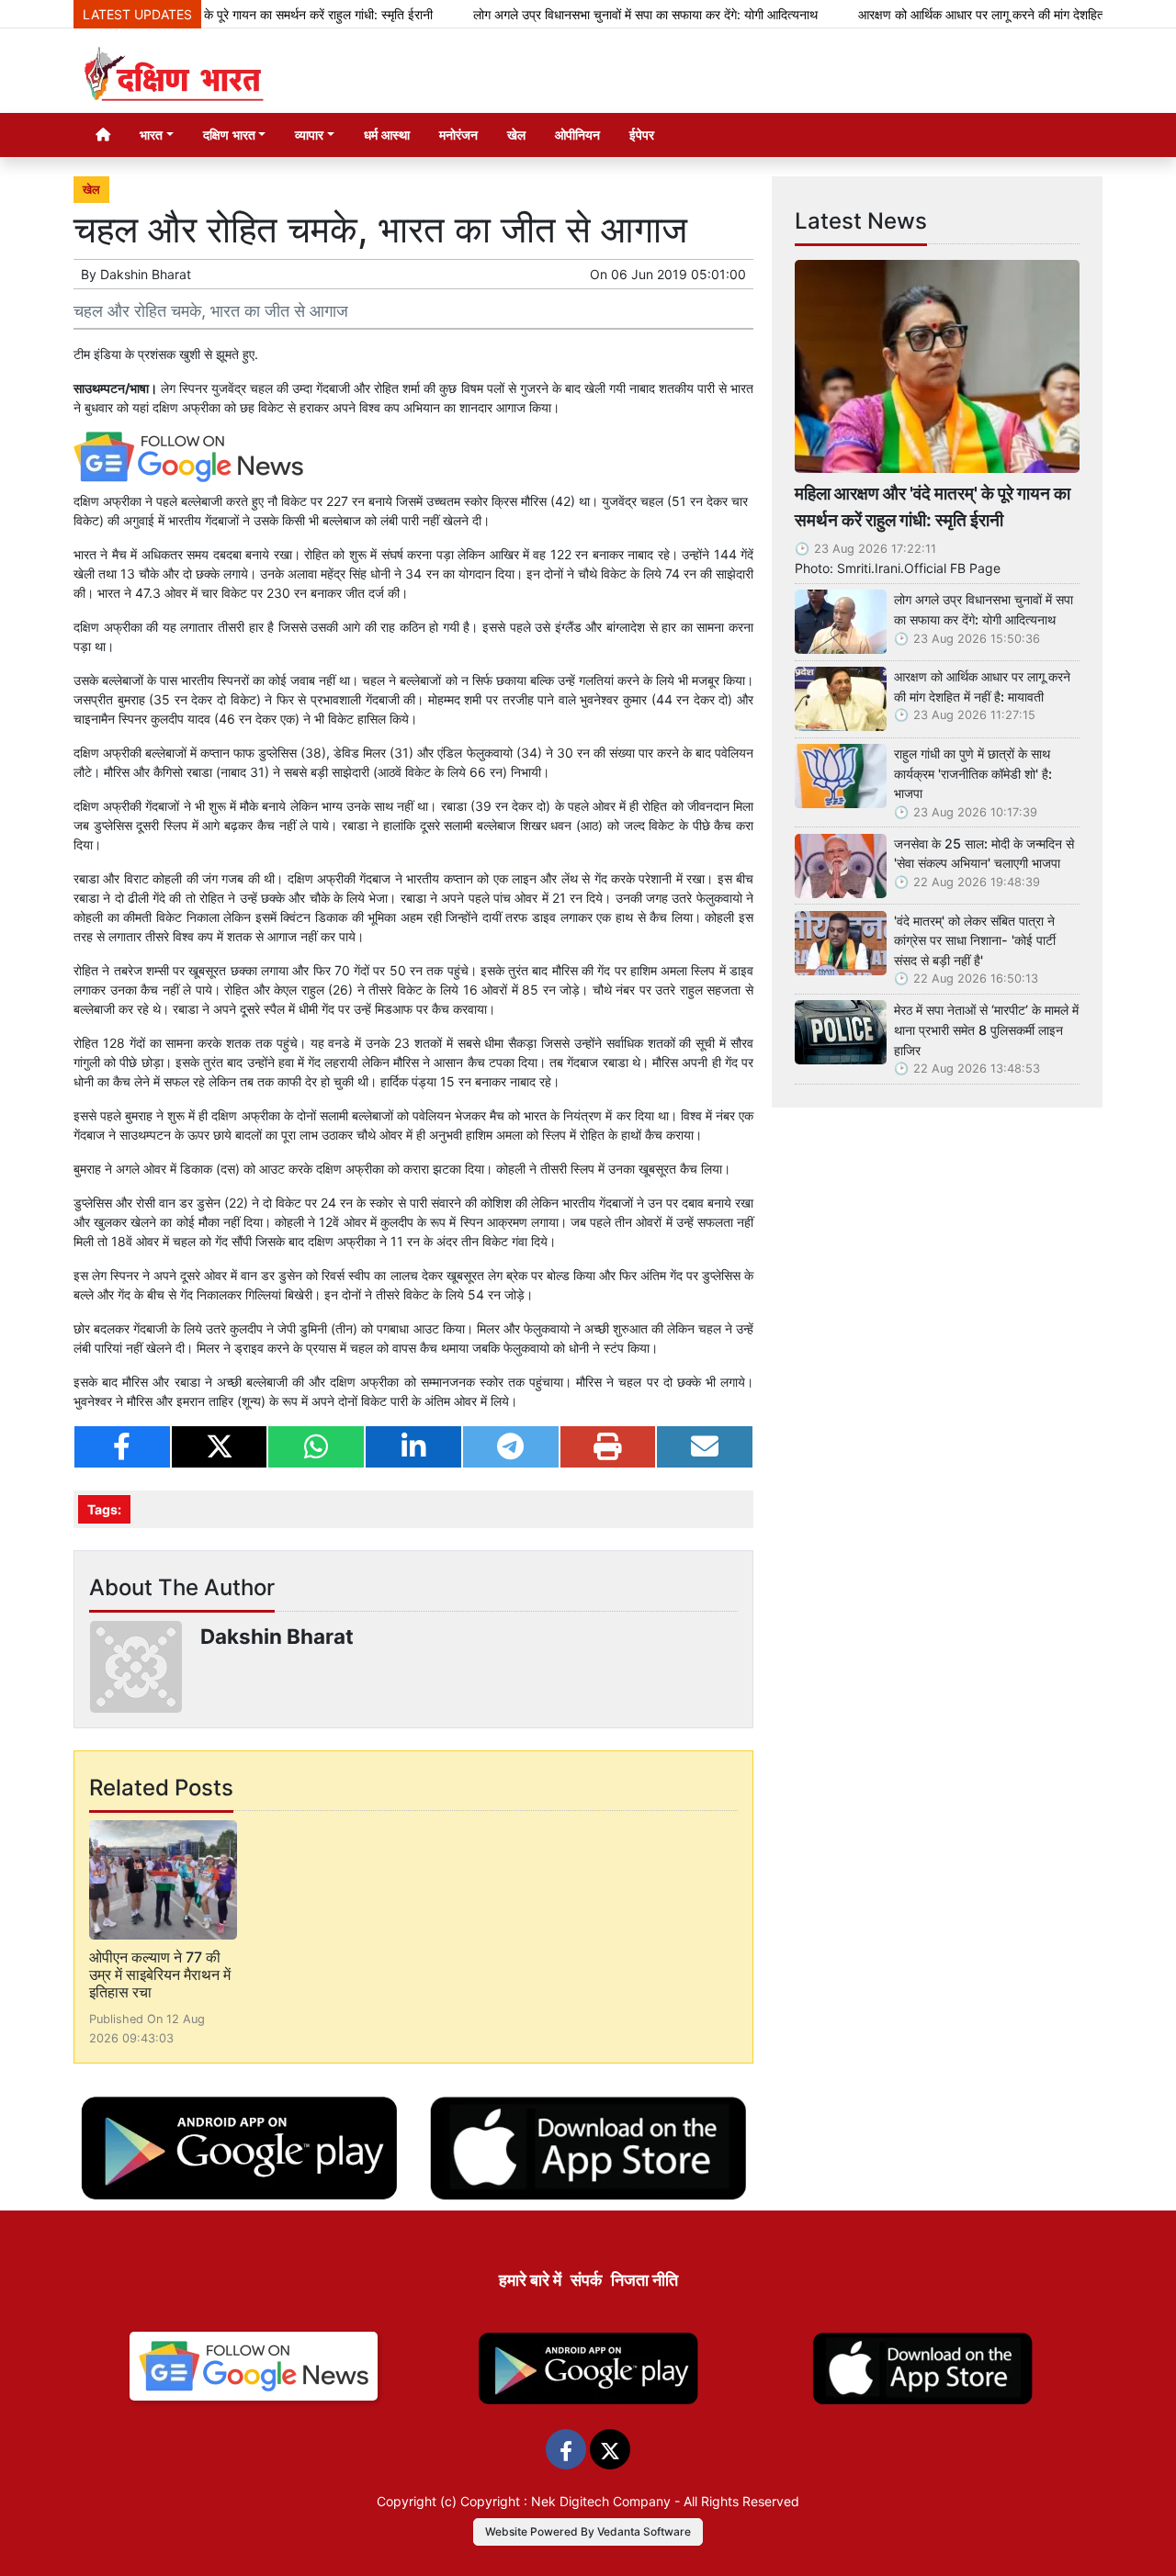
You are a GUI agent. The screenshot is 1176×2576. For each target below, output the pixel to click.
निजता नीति (645, 2280)
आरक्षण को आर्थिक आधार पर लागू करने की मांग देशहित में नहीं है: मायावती (968, 14)
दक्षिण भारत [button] (229, 135)
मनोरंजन (458, 135)
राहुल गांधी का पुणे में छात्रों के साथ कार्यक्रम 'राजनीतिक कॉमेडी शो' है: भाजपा (973, 773)
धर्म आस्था (387, 135)
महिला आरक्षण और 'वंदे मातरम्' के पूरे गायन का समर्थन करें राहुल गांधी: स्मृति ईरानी (933, 506)
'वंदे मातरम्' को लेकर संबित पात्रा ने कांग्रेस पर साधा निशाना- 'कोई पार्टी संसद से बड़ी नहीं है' (975, 940)
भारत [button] (151, 135)
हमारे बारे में (530, 2280)
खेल (516, 135)
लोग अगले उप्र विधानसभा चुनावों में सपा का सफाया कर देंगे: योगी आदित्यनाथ (590, 14)
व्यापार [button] (309, 135)
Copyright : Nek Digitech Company (565, 2501)
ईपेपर (642, 135)
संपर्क (586, 2280)
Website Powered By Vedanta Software (588, 2531)
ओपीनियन (577, 135)
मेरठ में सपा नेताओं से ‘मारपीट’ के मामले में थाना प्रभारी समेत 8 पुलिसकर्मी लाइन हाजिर (986, 1029)
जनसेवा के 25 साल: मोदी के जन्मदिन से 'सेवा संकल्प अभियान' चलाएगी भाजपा (984, 854)
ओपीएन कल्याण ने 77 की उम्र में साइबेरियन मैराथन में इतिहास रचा (160, 1974)
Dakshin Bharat (146, 274)
